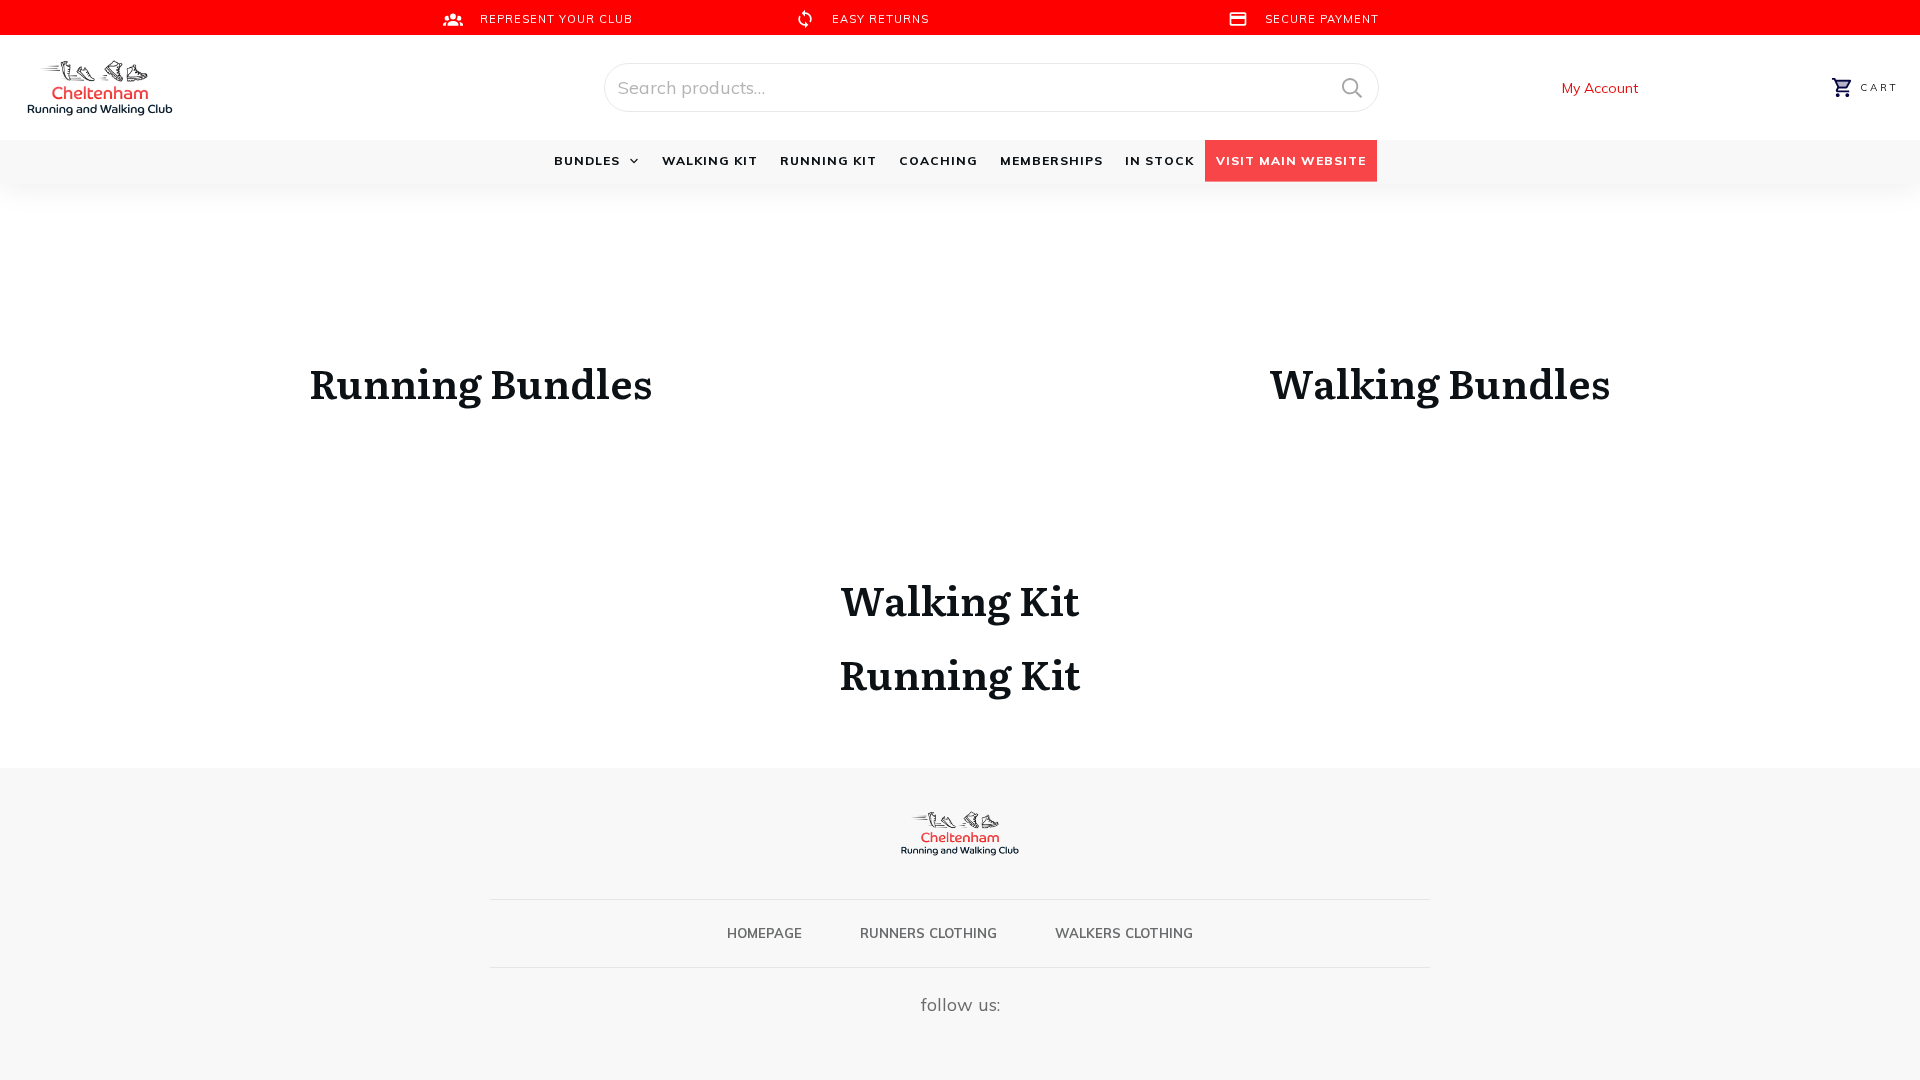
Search (1352, 87)
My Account (1602, 88)
